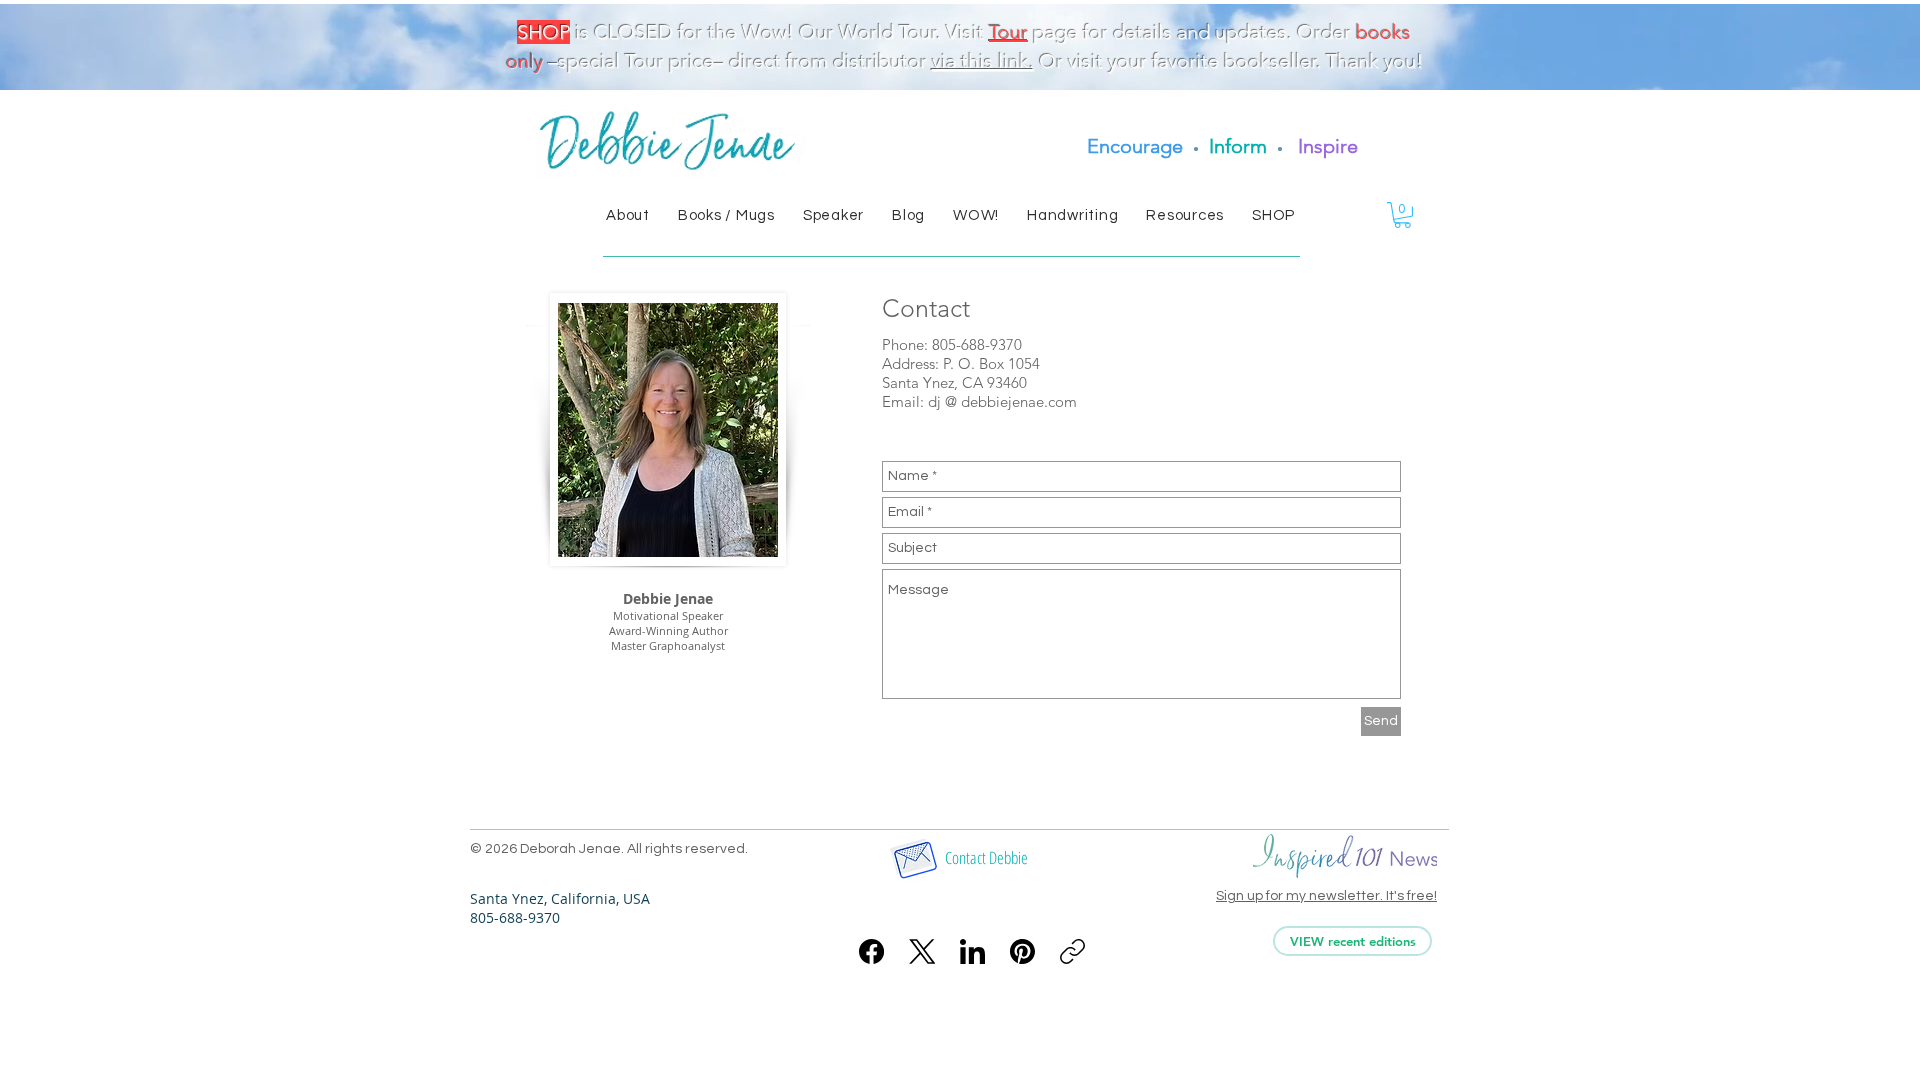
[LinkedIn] (972, 951)
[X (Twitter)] (922, 951)
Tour (1008, 32)
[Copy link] (1072, 951)
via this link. (983, 61)
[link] (1402, 215)
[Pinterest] (1022, 951)
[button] (628, 215)
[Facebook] (871, 951)
